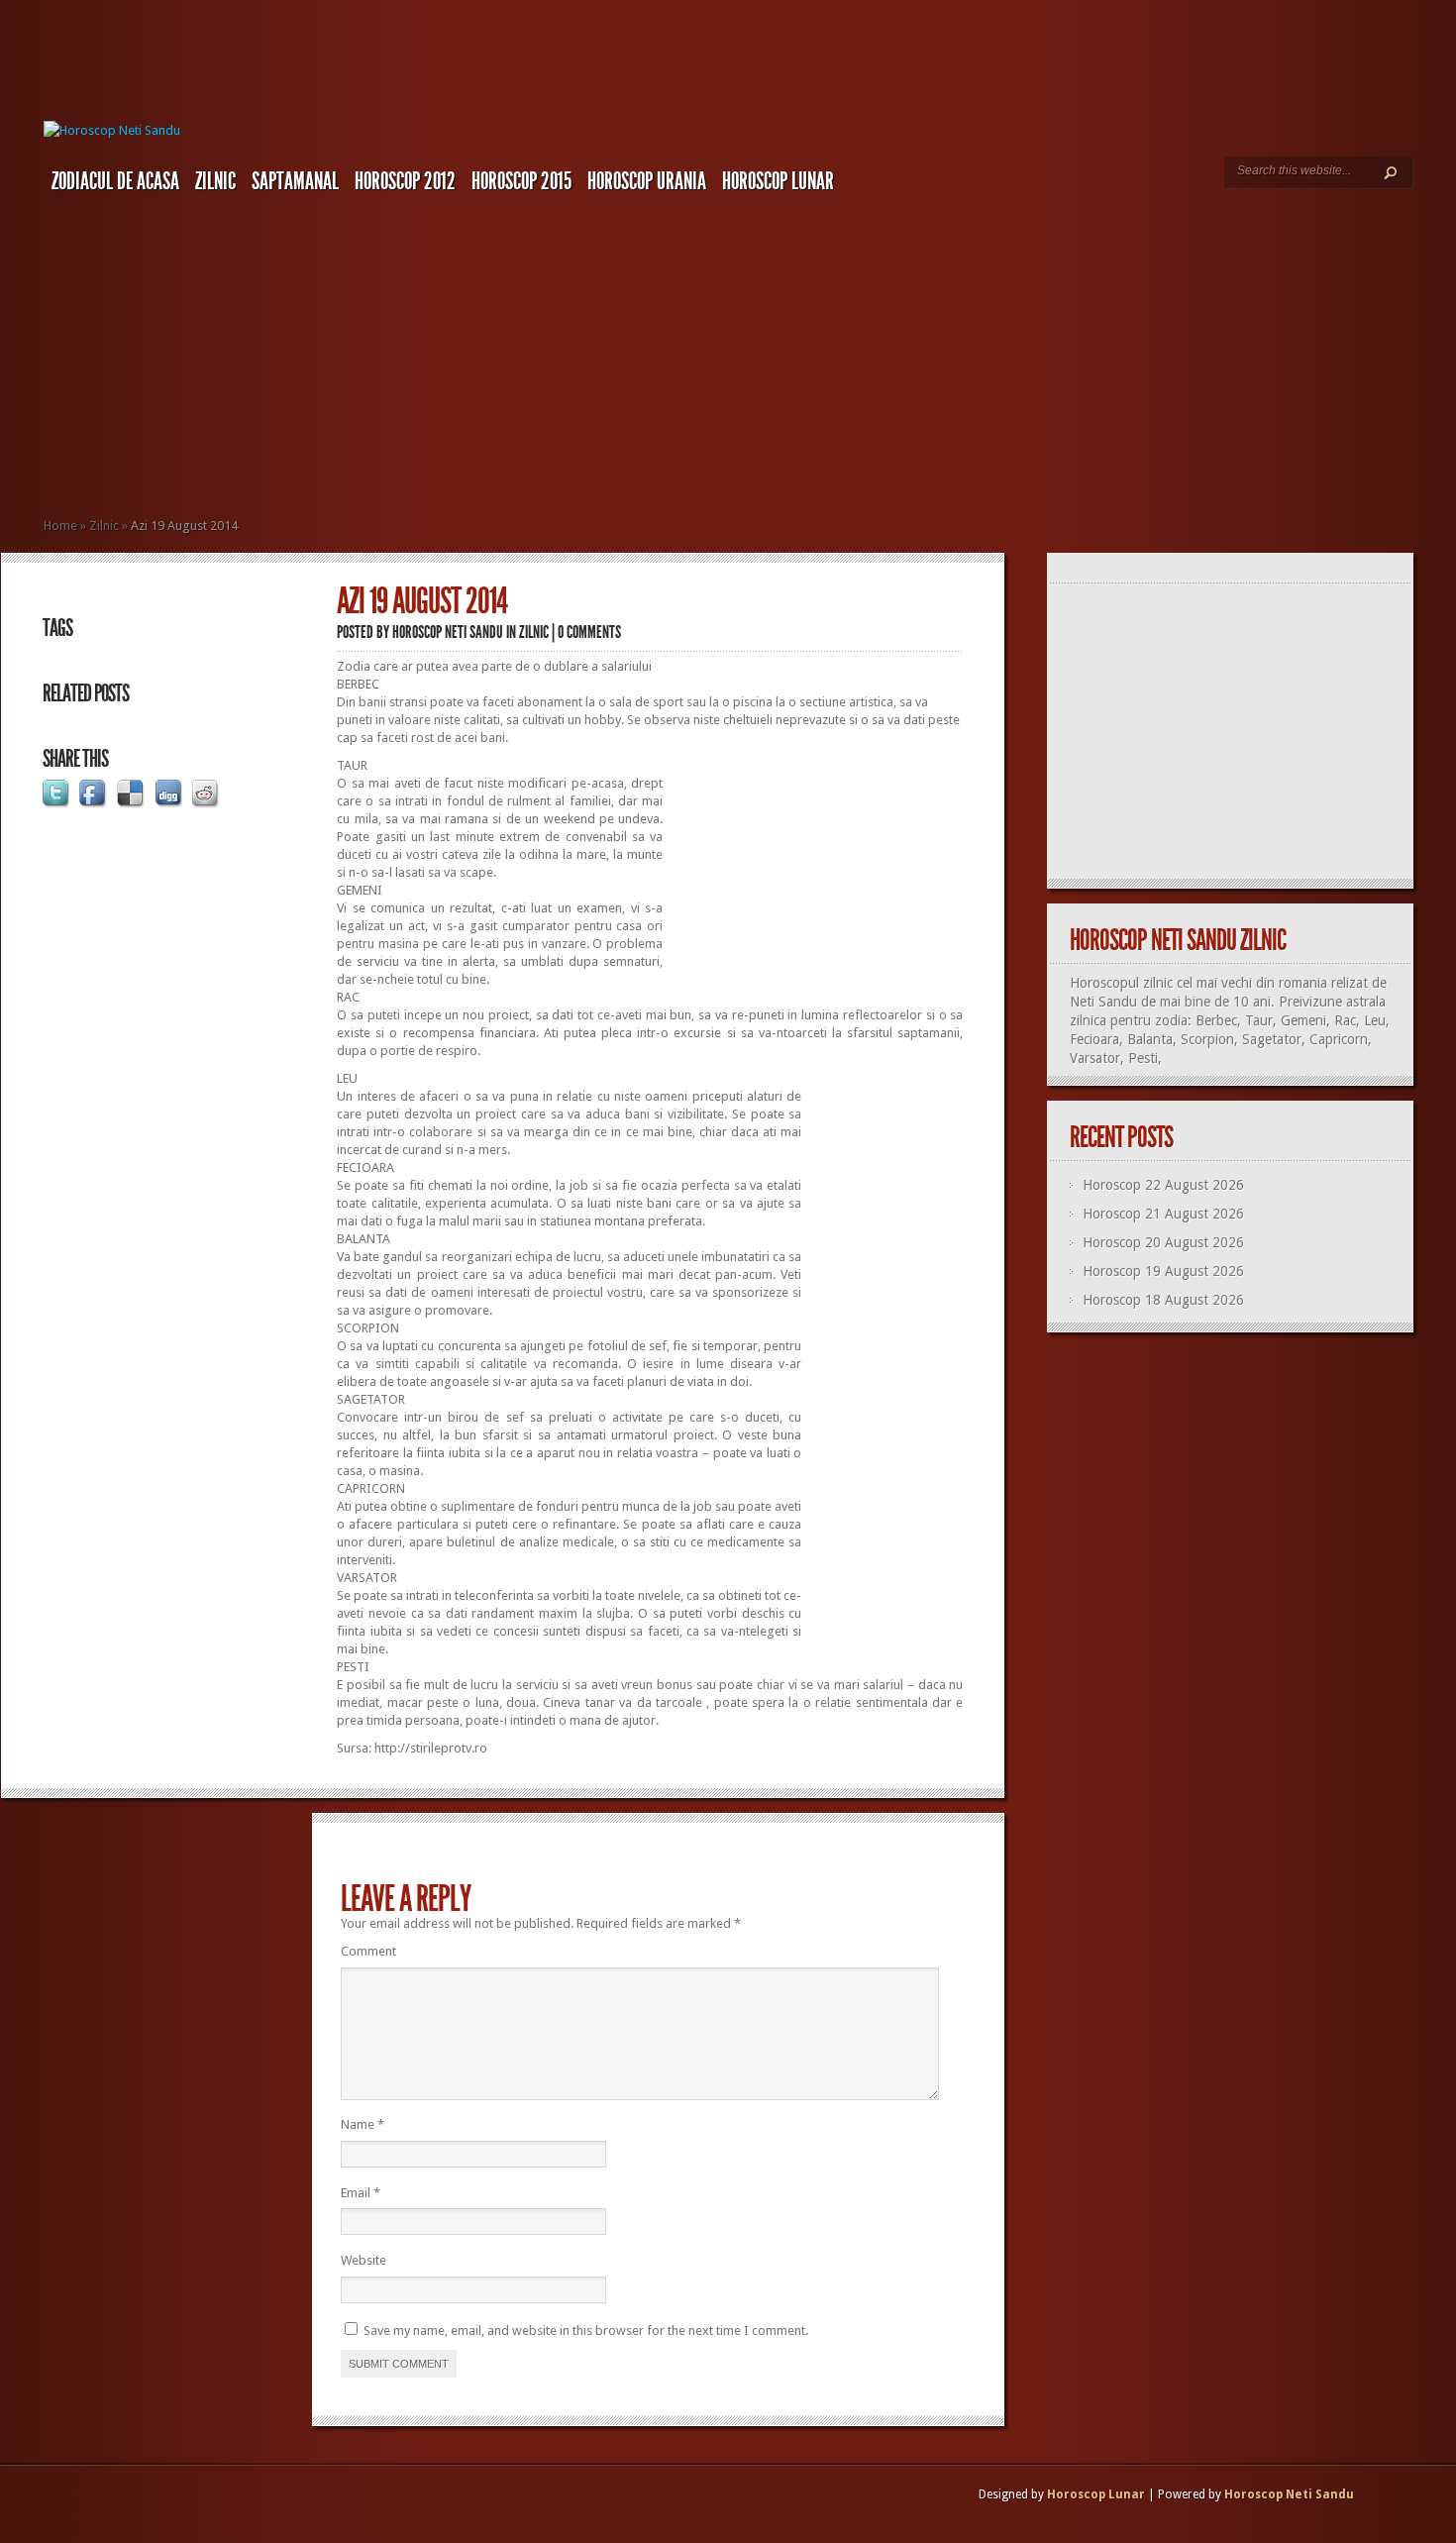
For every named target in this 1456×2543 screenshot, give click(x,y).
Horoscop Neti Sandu (448, 632)
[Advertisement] (750, 352)
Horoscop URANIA (647, 181)
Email (361, 2193)
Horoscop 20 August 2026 (1163, 1242)
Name (363, 2124)
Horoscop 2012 (405, 181)
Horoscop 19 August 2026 (1163, 1271)
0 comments (589, 632)
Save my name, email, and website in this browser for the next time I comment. (586, 2331)
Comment (368, 1951)
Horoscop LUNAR (778, 181)
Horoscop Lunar (1096, 2494)
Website (364, 2260)
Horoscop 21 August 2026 (1163, 1214)
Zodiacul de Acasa (115, 181)
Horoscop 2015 (521, 181)
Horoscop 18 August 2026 (1163, 1300)
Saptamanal (295, 181)
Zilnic (215, 181)
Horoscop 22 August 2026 (1163, 1185)
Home (60, 526)
